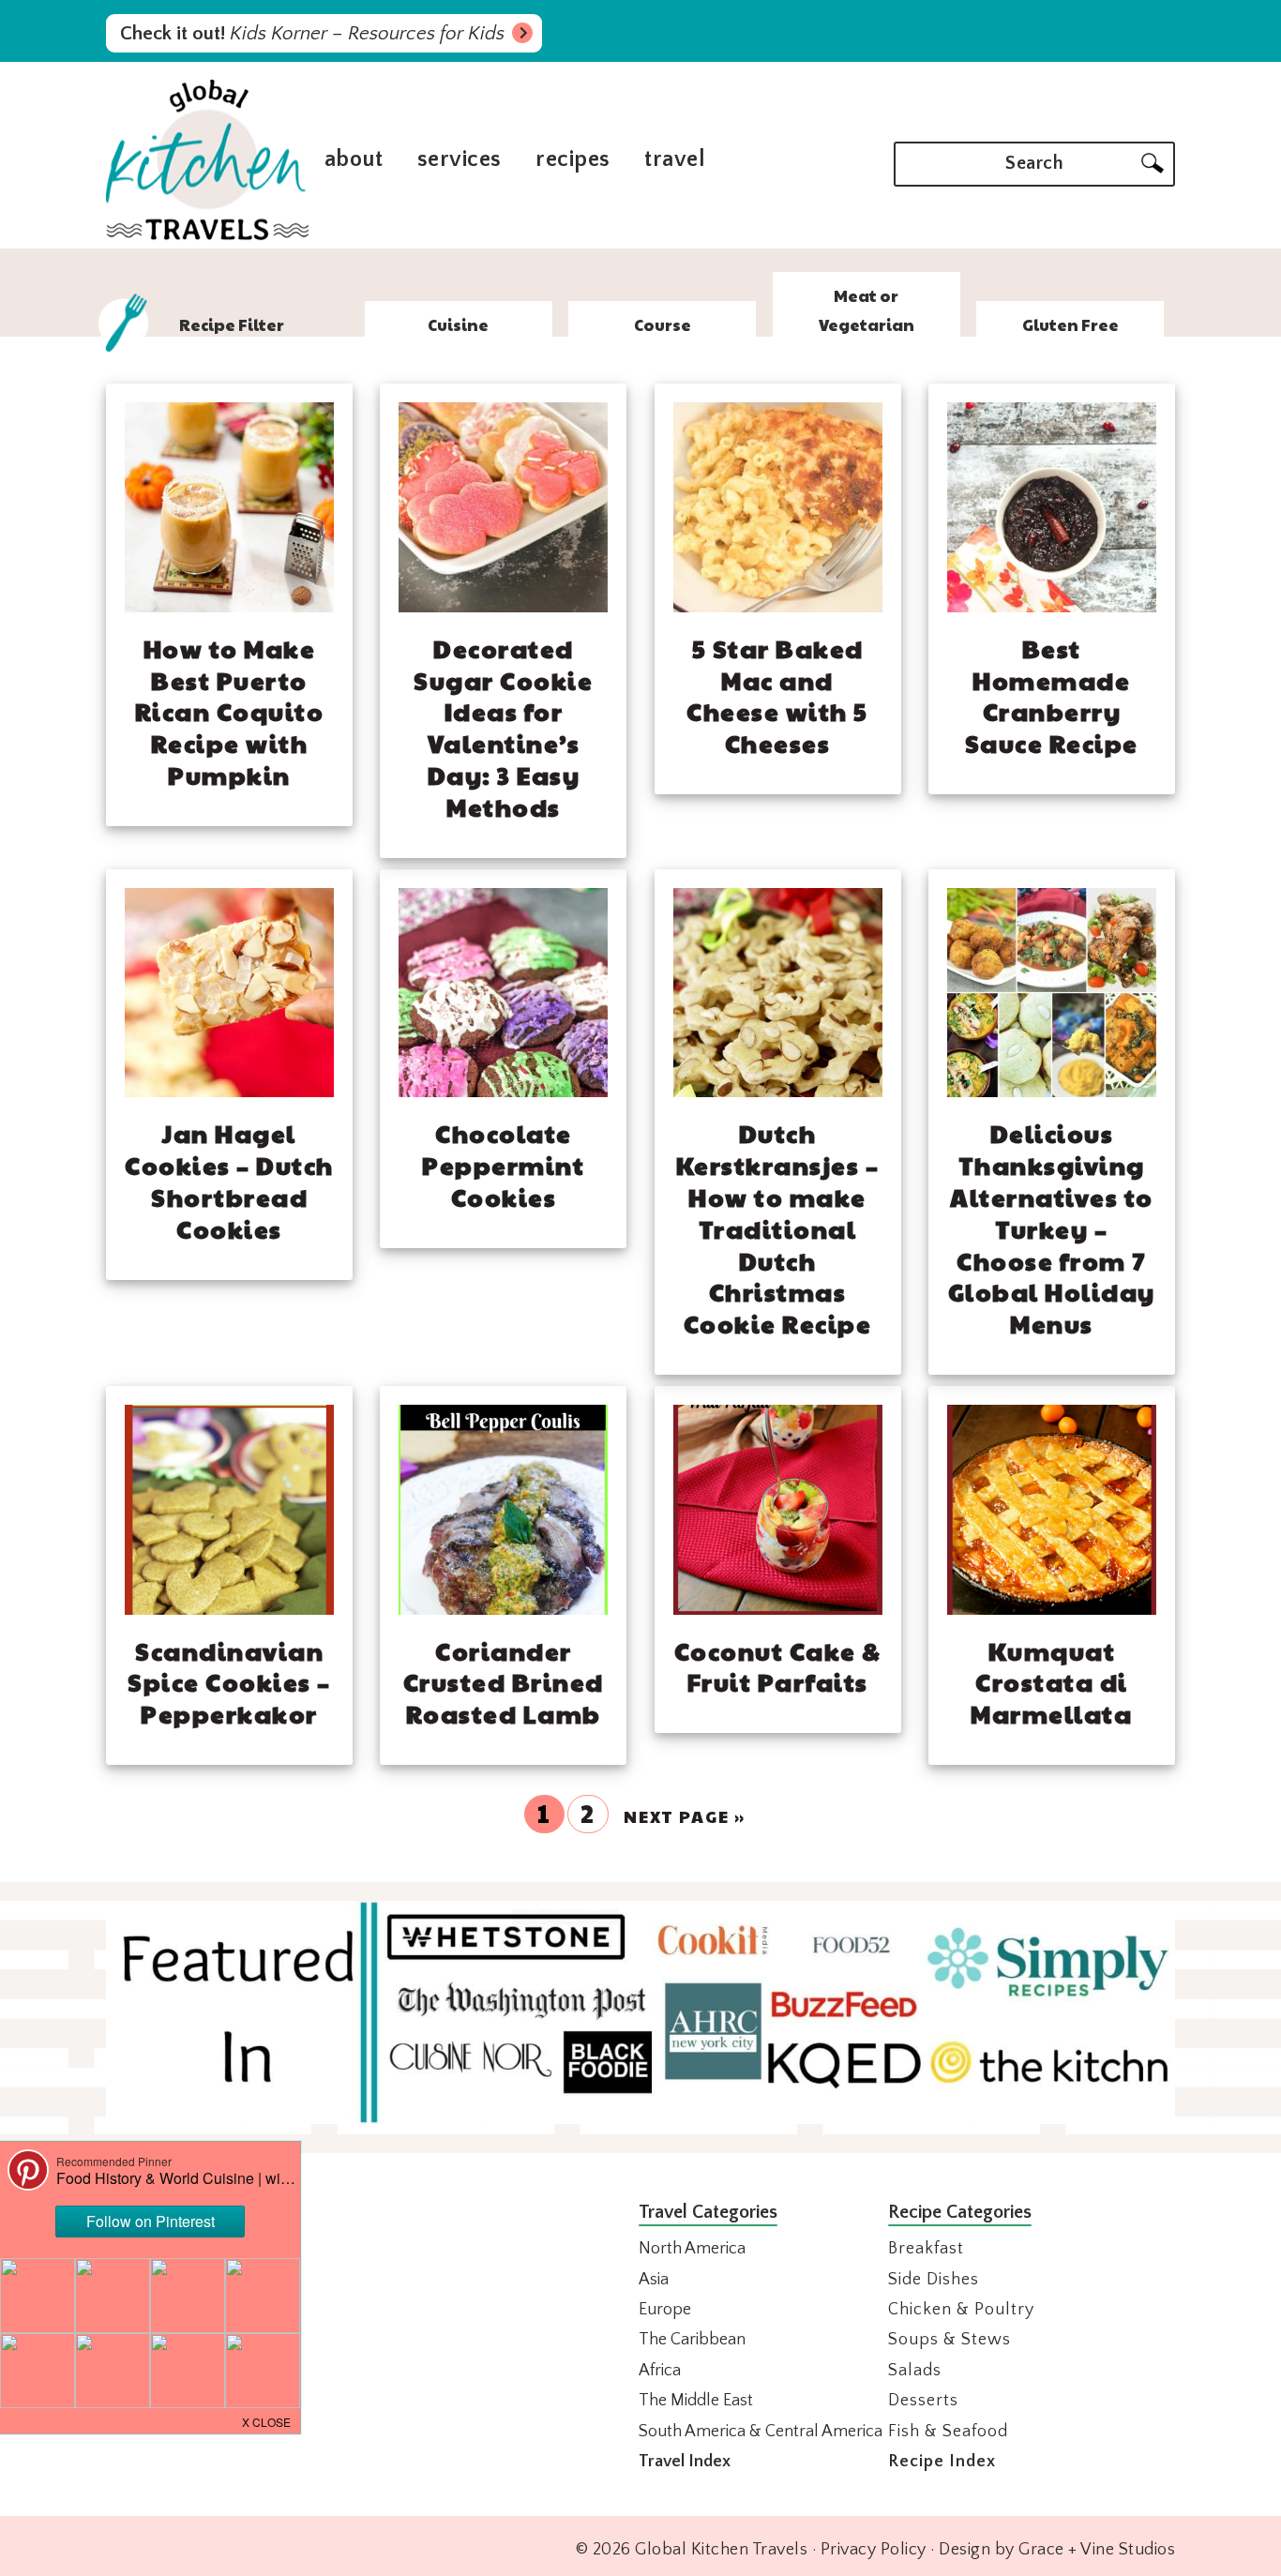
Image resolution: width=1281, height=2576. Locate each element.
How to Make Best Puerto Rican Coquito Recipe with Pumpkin (230, 711)
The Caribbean (692, 2340)
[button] (267, 2420)
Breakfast (926, 2249)
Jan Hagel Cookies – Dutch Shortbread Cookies (229, 1180)
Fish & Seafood (948, 2432)
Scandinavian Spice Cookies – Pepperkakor (229, 1682)
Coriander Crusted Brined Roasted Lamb (504, 1682)
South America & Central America (761, 2432)
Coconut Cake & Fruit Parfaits (778, 1666)
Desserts (923, 2401)
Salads (915, 2371)
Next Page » (685, 1816)
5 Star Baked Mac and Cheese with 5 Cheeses (777, 695)
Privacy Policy (874, 2550)
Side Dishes (934, 2280)
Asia (654, 2280)
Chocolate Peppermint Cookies (503, 1165)
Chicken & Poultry (961, 2310)
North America (692, 2249)
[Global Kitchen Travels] (208, 238)
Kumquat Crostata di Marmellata (1051, 1682)
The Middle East (696, 2401)
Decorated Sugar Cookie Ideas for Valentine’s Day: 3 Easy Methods (503, 727)
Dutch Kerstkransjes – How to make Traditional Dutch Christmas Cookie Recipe (778, 1228)
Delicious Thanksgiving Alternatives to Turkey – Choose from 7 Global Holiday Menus (1052, 1228)
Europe (665, 2310)
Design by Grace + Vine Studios (1057, 2550)
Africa (660, 2371)
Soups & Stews (949, 2340)
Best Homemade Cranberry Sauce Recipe (1052, 695)
